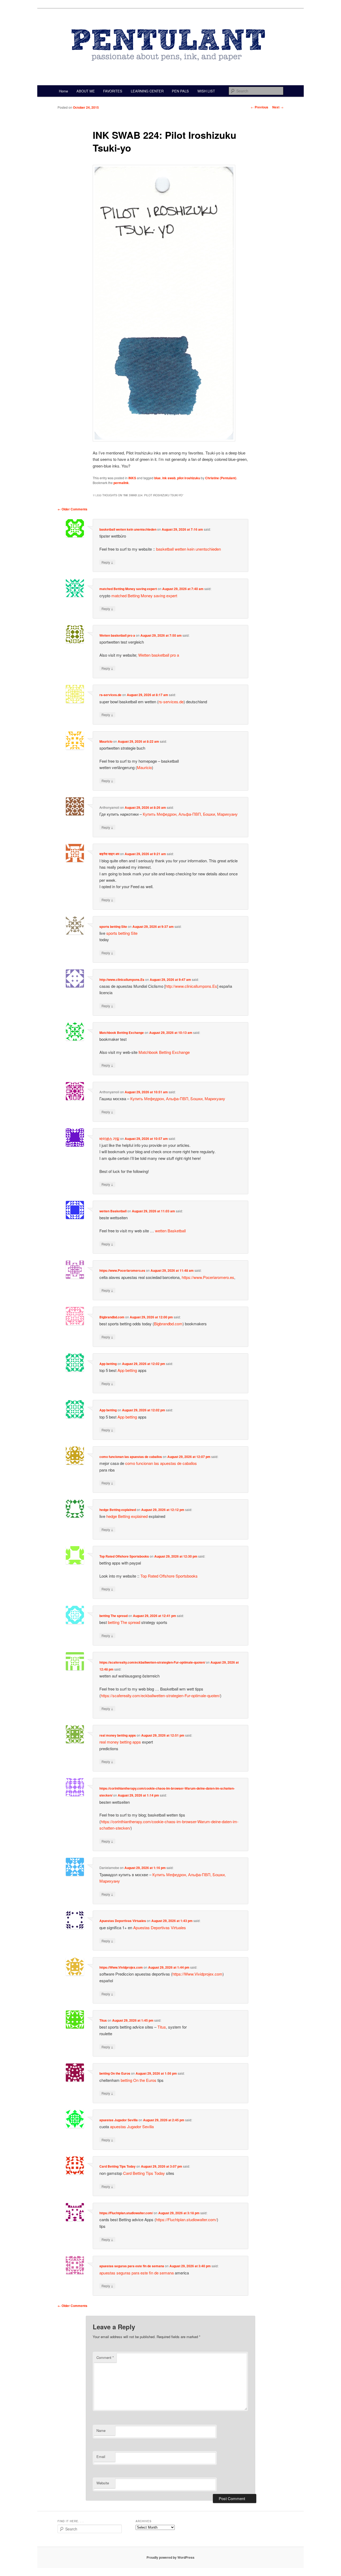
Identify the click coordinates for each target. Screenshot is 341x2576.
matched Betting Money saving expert (128, 589)
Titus (103, 2020)
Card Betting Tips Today (117, 2166)
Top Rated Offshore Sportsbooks (124, 1556)
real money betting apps (118, 1735)
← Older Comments (72, 509)
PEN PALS (180, 91)
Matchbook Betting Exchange (122, 1033)
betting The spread (113, 1616)
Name (101, 2430)
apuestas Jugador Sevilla (119, 2120)
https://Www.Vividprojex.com (121, 1967)
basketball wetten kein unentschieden (128, 529)
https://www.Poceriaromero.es (122, 1270)
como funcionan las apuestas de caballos (131, 1457)
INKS (132, 478)
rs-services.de (110, 695)
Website (103, 2483)
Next (278, 107)
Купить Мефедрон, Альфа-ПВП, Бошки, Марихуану (190, 814)
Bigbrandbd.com (112, 1317)
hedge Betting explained (118, 1510)
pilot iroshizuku (189, 478)
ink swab (169, 478)
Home (63, 91)
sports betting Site (113, 927)
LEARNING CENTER (147, 91)
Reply (107, 562)
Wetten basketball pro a (117, 635)
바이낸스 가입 (109, 1139)
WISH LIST (206, 91)
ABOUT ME (86, 91)
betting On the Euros (115, 2073)
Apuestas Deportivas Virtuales (123, 1921)
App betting (108, 1364)
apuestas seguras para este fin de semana (132, 2266)
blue (157, 478)
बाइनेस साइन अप (109, 854)
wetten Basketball (113, 1211)
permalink (121, 483)
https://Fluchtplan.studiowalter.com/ (126, 2213)
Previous (259, 107)
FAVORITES (113, 91)
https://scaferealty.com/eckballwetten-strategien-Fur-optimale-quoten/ (152, 1662)
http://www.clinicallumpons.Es (122, 980)
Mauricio (106, 741)
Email (101, 2457)
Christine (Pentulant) (221, 478)
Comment (105, 2357)
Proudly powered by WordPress (170, 2557)
